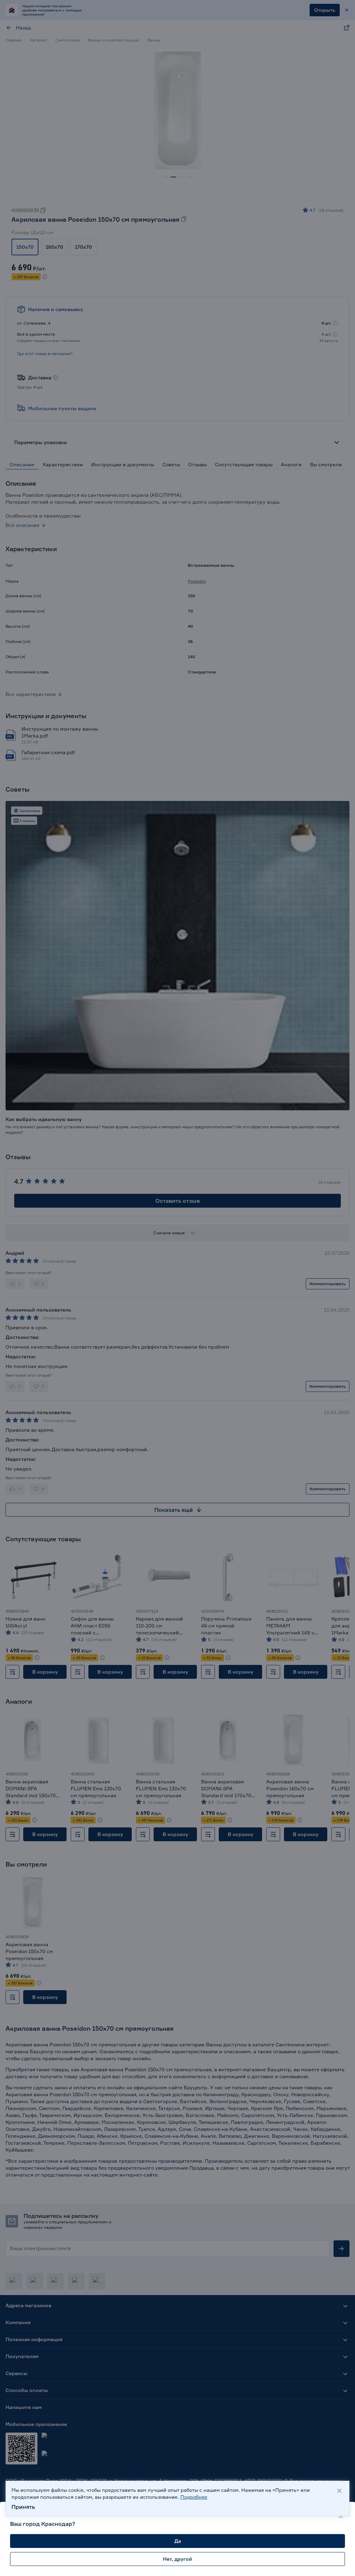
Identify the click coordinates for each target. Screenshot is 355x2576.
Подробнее (194, 2497)
